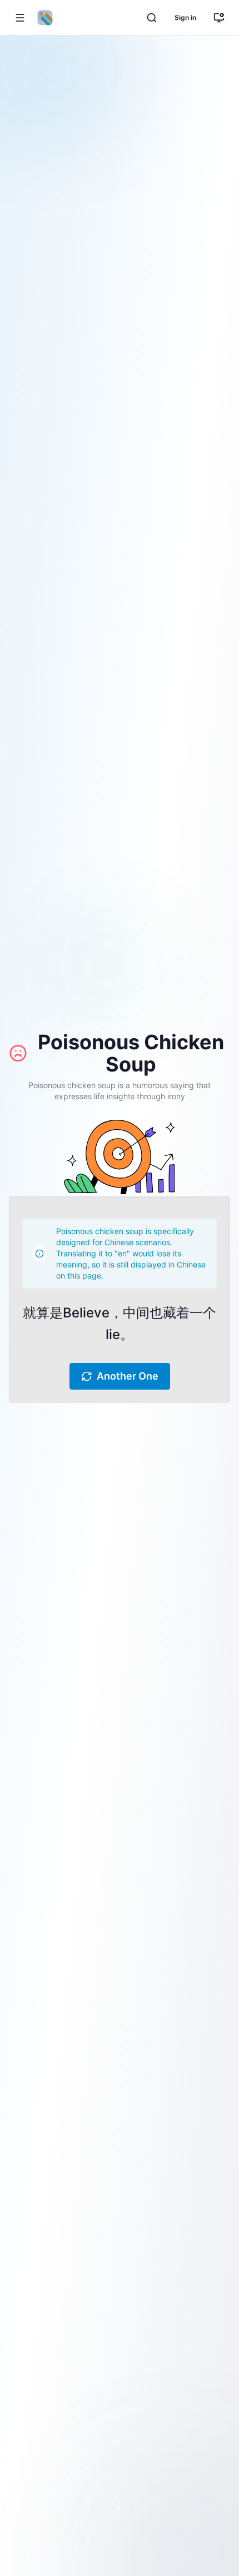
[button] (20, 18)
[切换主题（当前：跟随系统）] (219, 18)
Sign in (185, 17)
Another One (128, 1376)
